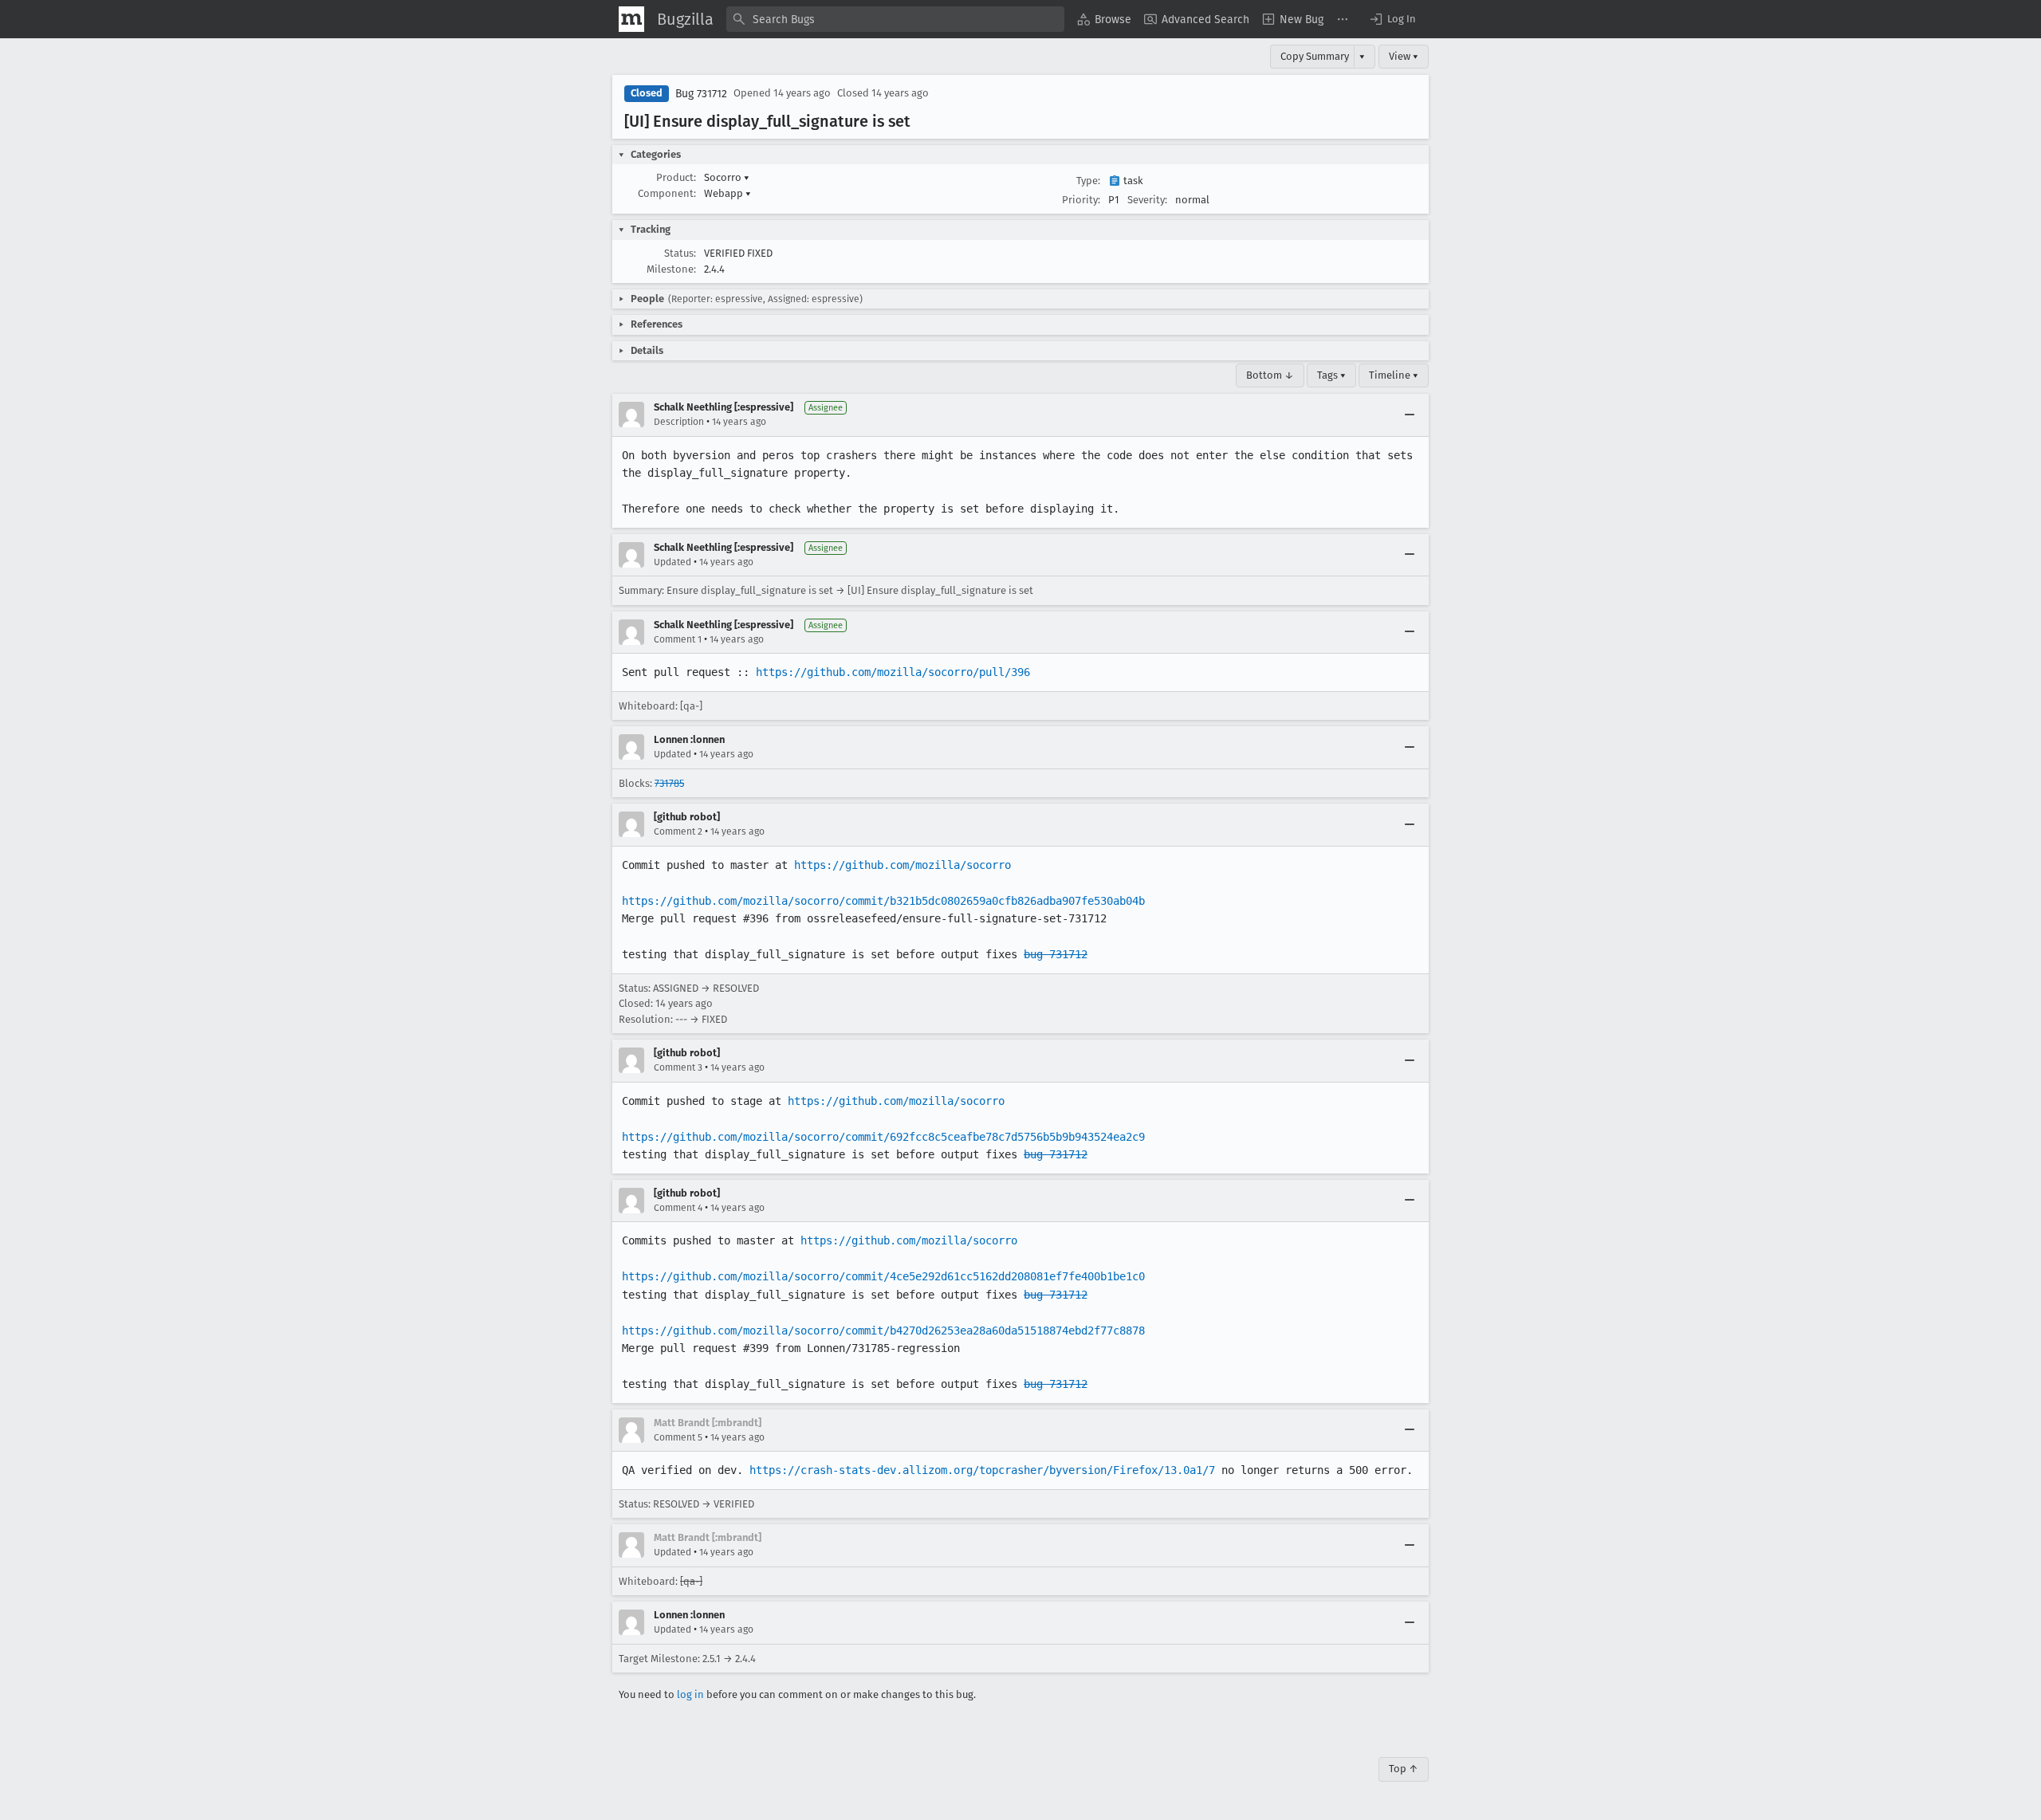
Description (679, 422)
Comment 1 (678, 639)
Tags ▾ (1331, 375)
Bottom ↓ (1270, 375)
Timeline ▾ (1394, 375)
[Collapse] (1410, 415)
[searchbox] (895, 19)
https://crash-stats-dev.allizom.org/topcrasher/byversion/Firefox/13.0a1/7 (982, 1470)
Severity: (1147, 200)
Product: (676, 177)
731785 (669, 783)
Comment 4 (678, 1208)
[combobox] (895, 19)
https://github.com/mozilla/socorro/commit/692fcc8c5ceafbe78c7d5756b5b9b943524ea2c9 (883, 1137)
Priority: (1081, 200)
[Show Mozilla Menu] (631, 19)
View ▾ (1404, 56)
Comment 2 (678, 831)
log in (690, 1694)
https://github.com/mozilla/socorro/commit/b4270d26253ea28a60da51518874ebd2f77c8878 (883, 1331)
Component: (667, 193)
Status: (680, 253)
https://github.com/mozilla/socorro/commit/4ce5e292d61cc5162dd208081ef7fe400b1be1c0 (883, 1276)
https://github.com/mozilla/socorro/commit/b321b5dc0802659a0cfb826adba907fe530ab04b (883, 901)
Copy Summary (1315, 56)
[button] (1392, 19)
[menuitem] (1104, 19)
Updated (672, 562)
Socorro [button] (727, 177)
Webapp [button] (728, 193)
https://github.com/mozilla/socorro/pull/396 (893, 672)
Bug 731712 (701, 94)
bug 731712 (1056, 954)
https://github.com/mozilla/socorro (903, 865)
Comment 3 (678, 1067)
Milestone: (671, 269)
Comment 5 (678, 1437)
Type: (1088, 181)
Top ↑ (1404, 1769)
